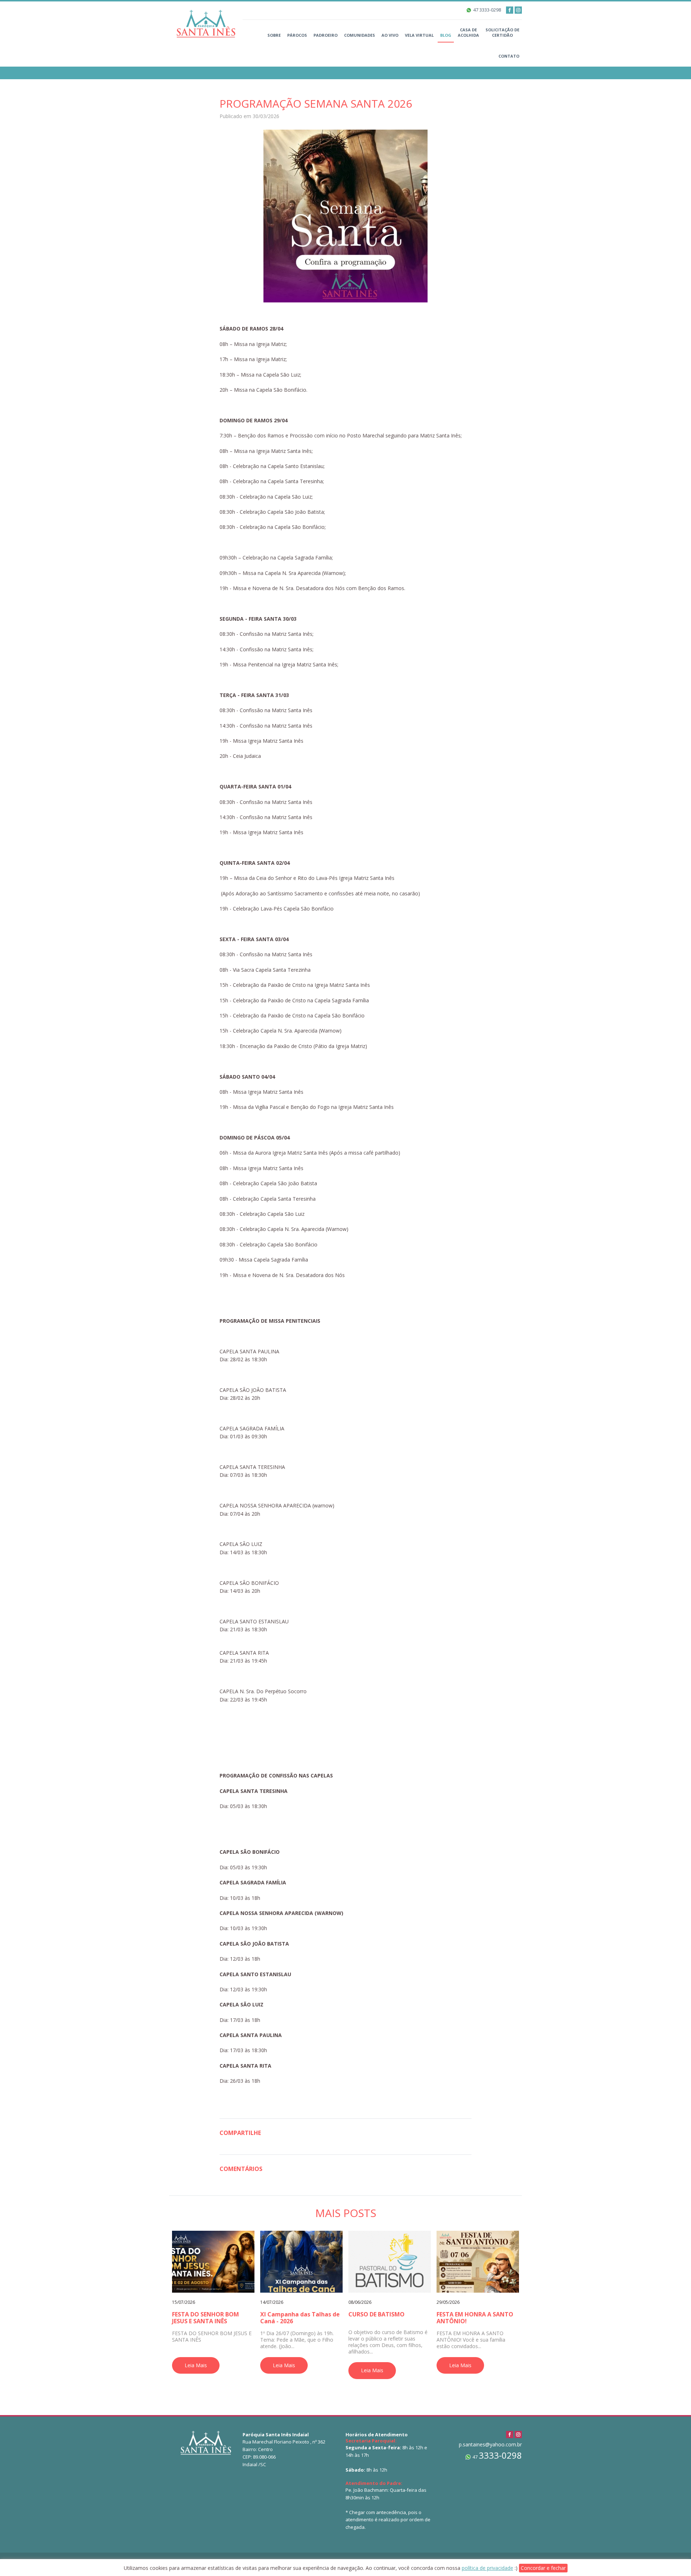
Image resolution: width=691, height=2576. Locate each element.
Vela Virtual (419, 35)
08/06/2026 (360, 2302)
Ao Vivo (390, 35)
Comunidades (360, 35)
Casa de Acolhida (468, 32)
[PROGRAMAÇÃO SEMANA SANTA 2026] (345, 215)
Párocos (297, 35)
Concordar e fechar (543, 2568)
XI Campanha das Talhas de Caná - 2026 (300, 2318)
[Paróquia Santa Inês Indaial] (206, 23)
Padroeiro (326, 35)
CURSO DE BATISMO (376, 2314)
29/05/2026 (448, 2302)
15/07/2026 (184, 2302)
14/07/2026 (272, 2302)
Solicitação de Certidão (502, 32)
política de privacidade (487, 2568)
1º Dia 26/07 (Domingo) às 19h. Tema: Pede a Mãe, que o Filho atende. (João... (297, 2340)
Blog (446, 35)
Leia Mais (196, 2365)
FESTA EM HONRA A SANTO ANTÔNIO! (475, 2318)
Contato (509, 56)
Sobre (274, 35)
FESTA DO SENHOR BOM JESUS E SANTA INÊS (206, 2318)
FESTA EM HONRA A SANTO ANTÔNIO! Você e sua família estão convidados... (471, 2340)
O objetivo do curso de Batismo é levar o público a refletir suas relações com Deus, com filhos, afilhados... (388, 2342)
